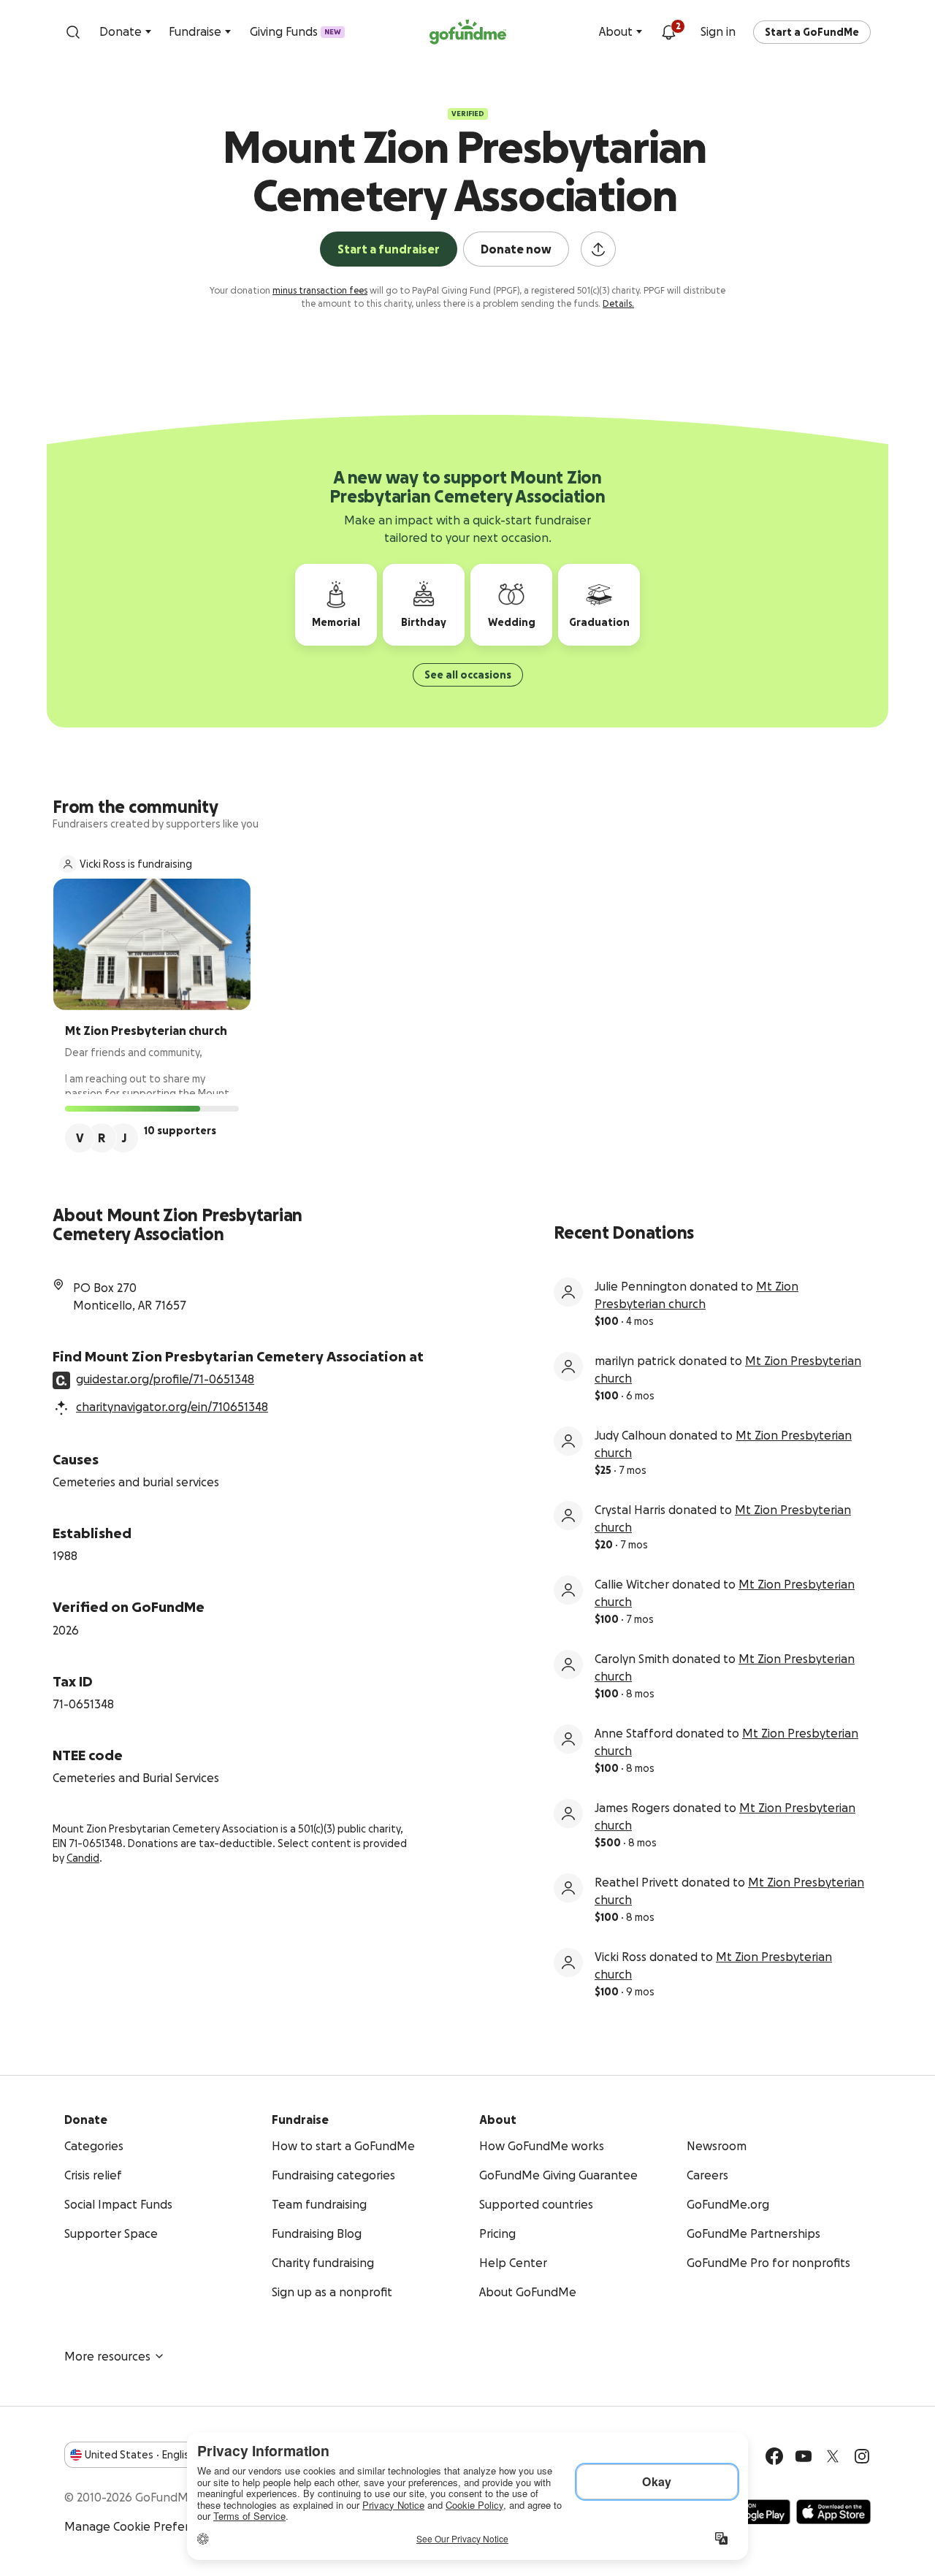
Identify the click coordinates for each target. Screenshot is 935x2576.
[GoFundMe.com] (468, 32)
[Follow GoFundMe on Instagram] (862, 2456)
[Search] (73, 32)
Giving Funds (295, 31)
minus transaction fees (320, 290)
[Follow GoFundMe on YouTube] (804, 2456)
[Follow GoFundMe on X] (833, 2456)
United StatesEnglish (140, 2455)
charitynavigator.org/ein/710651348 (172, 1407)
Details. (618, 303)
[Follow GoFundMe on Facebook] (774, 2456)
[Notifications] (668, 32)
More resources (107, 2356)
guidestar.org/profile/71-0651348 (165, 1379)
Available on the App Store (833, 2512)
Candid (83, 1858)
